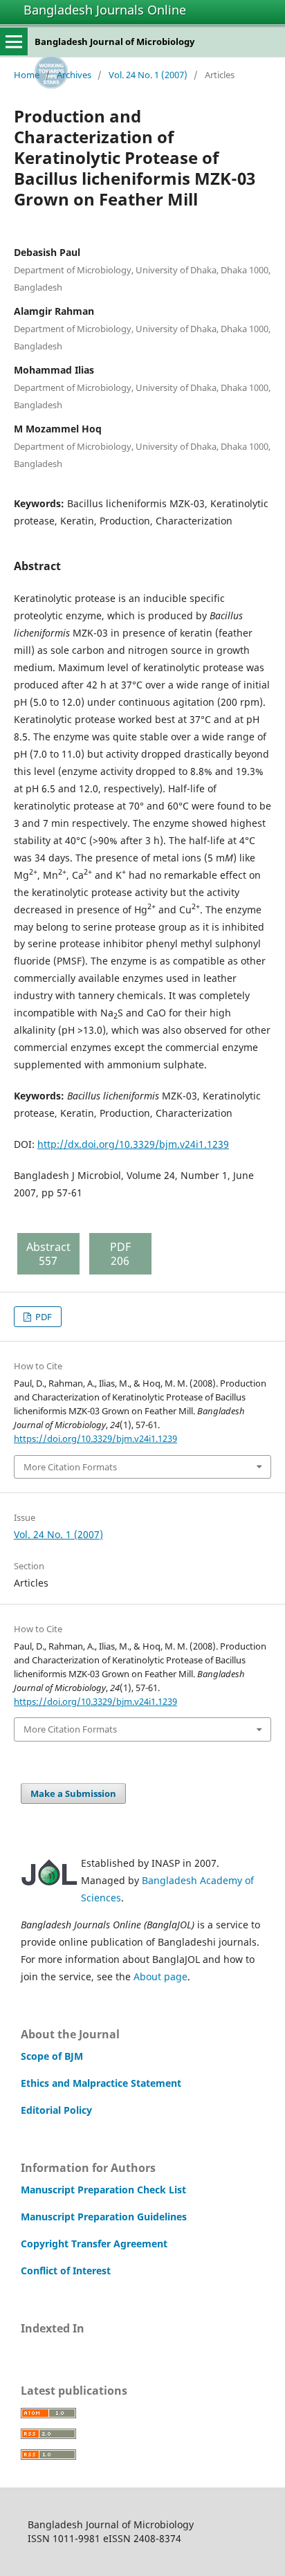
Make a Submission (73, 1793)
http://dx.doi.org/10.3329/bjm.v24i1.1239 (133, 1144)
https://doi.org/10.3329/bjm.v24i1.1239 (95, 1438)
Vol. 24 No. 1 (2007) (148, 75)
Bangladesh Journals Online (105, 10)
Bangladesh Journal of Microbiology (114, 42)
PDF (43, 1317)
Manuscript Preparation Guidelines (104, 2217)
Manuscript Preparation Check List (103, 2190)
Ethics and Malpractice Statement (101, 2083)
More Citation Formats (70, 1467)
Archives (74, 75)
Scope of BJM (52, 2056)
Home (27, 75)
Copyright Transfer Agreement (94, 2244)
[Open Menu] (14, 42)
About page (160, 1976)
